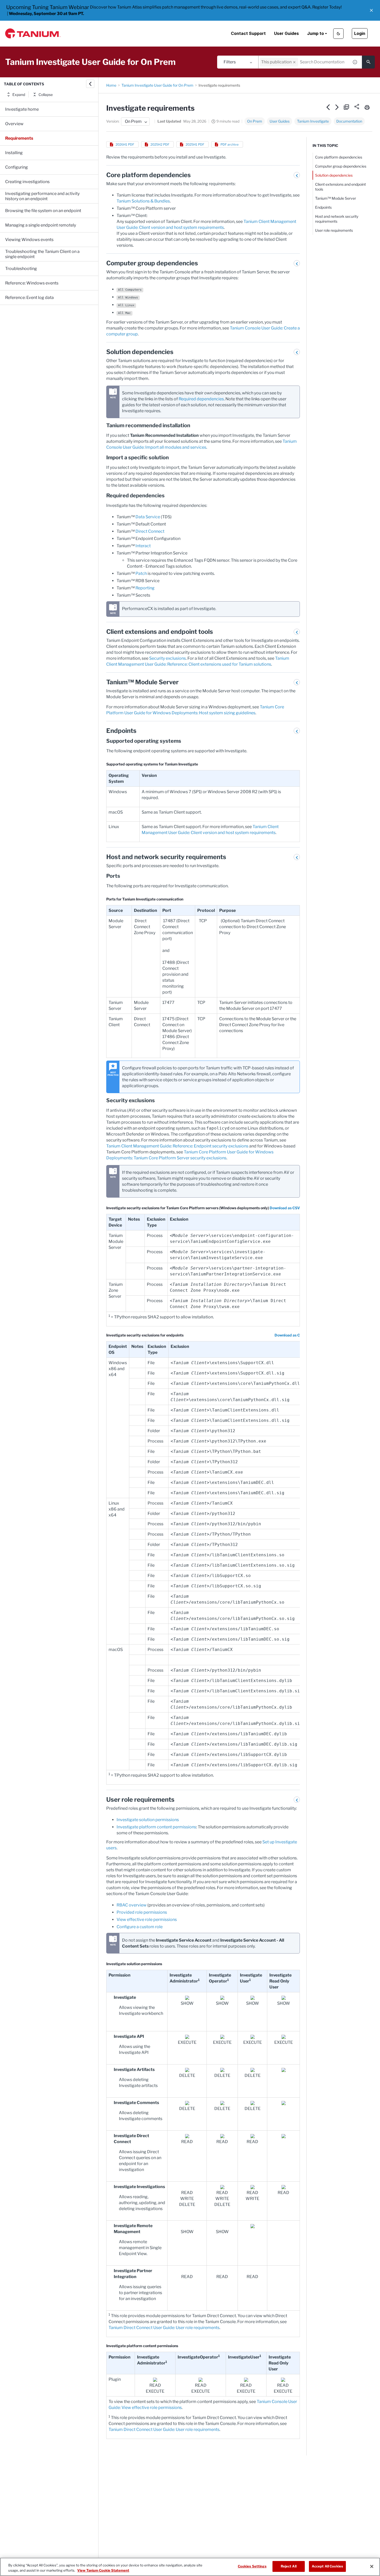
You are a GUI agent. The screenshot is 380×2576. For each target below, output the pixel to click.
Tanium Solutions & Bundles (143, 201)
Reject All (289, 2566)
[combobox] (304, 62)
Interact (143, 546)
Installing (14, 153)
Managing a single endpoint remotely (41, 225)
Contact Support (248, 33)
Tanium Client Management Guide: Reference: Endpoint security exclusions (177, 1146)
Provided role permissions (142, 1912)
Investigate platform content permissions (156, 1827)
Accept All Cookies (327, 2566)
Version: (113, 121)
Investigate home (22, 109)
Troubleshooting (21, 269)
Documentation (349, 121)
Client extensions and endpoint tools (340, 187)
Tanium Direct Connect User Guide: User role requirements (164, 2328)
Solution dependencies (334, 175)
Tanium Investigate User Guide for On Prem (157, 85)
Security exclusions (168, 658)
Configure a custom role (140, 1927)
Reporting (145, 588)
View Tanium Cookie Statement (103, 2570)
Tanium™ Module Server (336, 198)
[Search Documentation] (368, 62)
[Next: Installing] (337, 107)
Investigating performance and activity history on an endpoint (42, 196)
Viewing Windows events (29, 240)
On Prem (255, 121)
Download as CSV (285, 1208)
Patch (141, 573)
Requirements (19, 138)
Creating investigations (27, 182)
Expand (19, 95)
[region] (190, 2567)
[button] (371, 10)
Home (111, 85)
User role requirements (334, 230)
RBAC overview (132, 1905)
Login (360, 33)
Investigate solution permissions (148, 1820)
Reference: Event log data (29, 298)
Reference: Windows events (32, 283)
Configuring (17, 167)
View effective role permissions (147, 1920)
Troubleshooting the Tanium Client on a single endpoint (42, 254)
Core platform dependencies (339, 157)
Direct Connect (150, 531)
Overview (14, 124)
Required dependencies (201, 399)
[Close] (372, 2566)
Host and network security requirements (337, 219)
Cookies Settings (252, 2566)
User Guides (286, 33)
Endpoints (323, 207)
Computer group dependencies (341, 166)
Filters (230, 62)
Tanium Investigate (313, 121)
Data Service (148, 517)
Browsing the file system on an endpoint (43, 211)
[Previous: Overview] (328, 107)
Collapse (46, 95)
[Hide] (90, 84)
